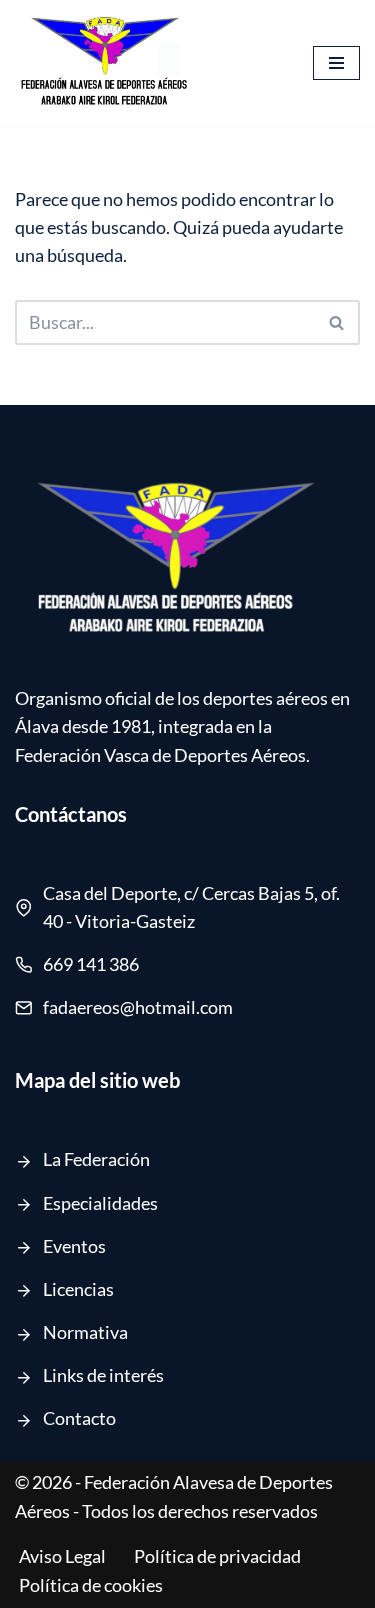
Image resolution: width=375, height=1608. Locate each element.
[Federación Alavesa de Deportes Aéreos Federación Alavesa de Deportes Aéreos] (105, 63)
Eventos (74, 1246)
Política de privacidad (217, 1556)
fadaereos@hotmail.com (138, 1007)
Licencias (78, 1289)
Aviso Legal (62, 1556)
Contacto (79, 1418)
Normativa (85, 1332)
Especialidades (100, 1203)
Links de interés (103, 1375)
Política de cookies (91, 1585)
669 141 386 (91, 964)
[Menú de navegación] (336, 63)
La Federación (96, 1159)
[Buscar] (337, 322)
